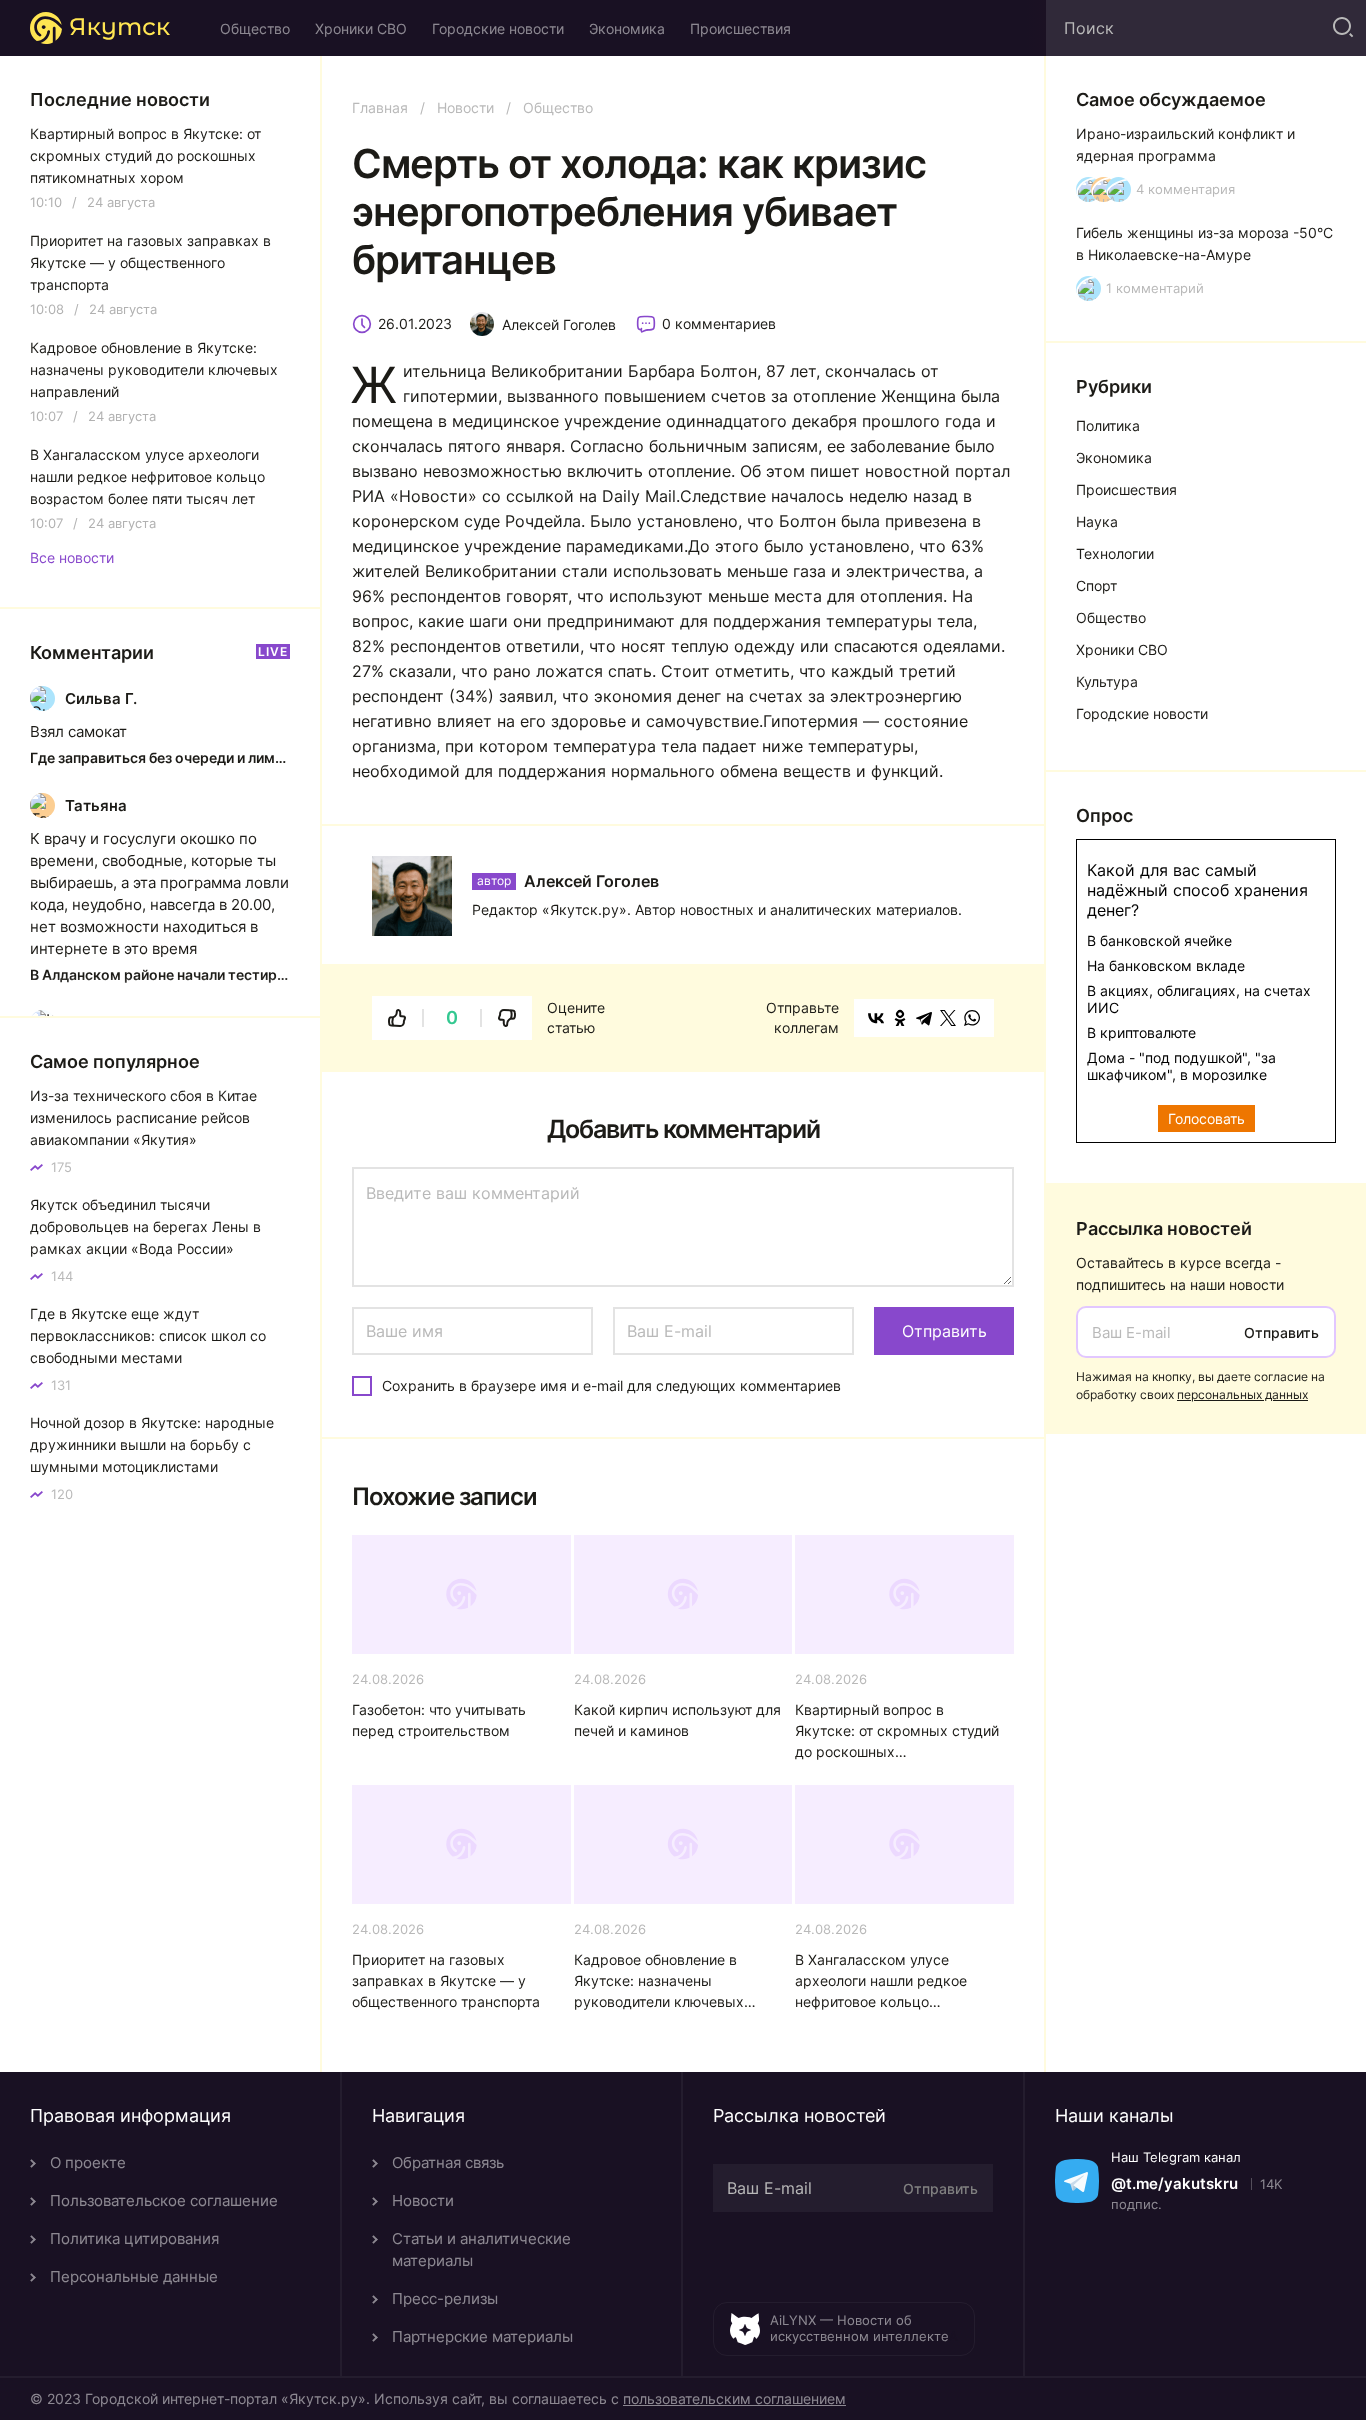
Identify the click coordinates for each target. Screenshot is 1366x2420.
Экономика (627, 28)
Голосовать (1206, 1118)
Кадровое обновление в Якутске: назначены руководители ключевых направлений (659, 1981)
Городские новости (498, 28)
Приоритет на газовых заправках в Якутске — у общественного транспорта (446, 1980)
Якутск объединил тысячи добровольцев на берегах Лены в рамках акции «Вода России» (145, 1226)
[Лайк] (397, 1018)
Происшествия (740, 28)
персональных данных (1242, 1394)
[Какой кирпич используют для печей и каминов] (683, 1594)
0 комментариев (719, 323)
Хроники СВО (361, 28)
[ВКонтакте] (876, 1018)
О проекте (88, 2162)
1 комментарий (1155, 288)
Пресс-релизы (445, 2298)
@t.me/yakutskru (1174, 2183)
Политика (1108, 425)
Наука (1097, 521)
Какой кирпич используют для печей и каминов (677, 1720)
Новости (465, 107)
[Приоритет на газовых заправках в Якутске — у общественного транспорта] (461, 1844)
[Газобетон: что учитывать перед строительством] (461, 1594)
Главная (380, 107)
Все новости (72, 558)
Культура (1107, 681)
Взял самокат (78, 731)
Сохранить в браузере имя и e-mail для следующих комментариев (611, 1385)
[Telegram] (924, 1018)
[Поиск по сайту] (1341, 28)
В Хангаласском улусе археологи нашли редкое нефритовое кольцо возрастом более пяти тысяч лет (894, 1981)
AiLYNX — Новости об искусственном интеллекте (859, 2328)
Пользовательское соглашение (164, 2200)
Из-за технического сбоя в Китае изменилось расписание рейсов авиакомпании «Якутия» (143, 1117)
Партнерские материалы (482, 2336)
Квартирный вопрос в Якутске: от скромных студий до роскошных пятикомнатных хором (897, 1731)
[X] (948, 1018)
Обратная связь (448, 2162)
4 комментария (1185, 189)
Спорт (1096, 585)
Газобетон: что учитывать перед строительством (439, 1720)
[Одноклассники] (900, 1018)
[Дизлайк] (507, 1018)
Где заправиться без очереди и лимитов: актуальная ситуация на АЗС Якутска (160, 757)
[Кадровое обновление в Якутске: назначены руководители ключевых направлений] (683, 1844)
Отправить (1281, 1332)
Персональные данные (134, 2276)
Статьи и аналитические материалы (481, 2249)
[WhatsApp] (972, 1018)
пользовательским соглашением (734, 2398)
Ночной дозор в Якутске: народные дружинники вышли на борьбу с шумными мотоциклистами (152, 1444)
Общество (255, 28)
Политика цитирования (134, 2238)
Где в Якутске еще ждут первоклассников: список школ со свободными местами (148, 1335)
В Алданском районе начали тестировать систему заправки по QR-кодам (160, 974)
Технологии (1115, 553)
